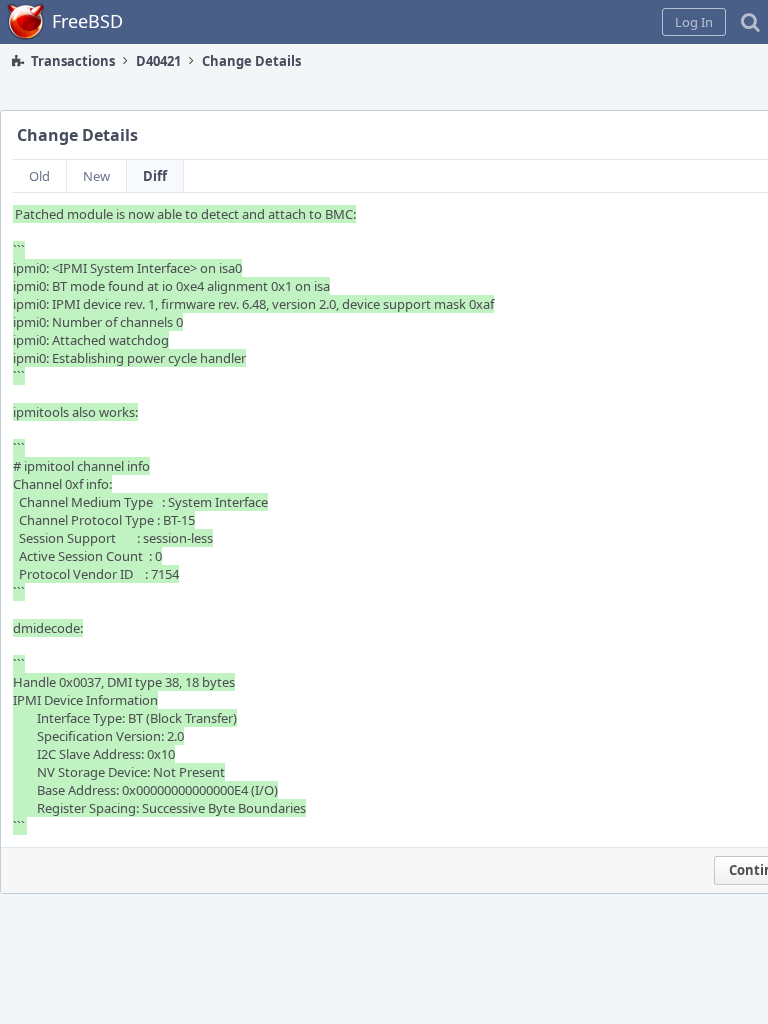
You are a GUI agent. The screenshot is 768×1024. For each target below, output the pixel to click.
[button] (694, 22)
